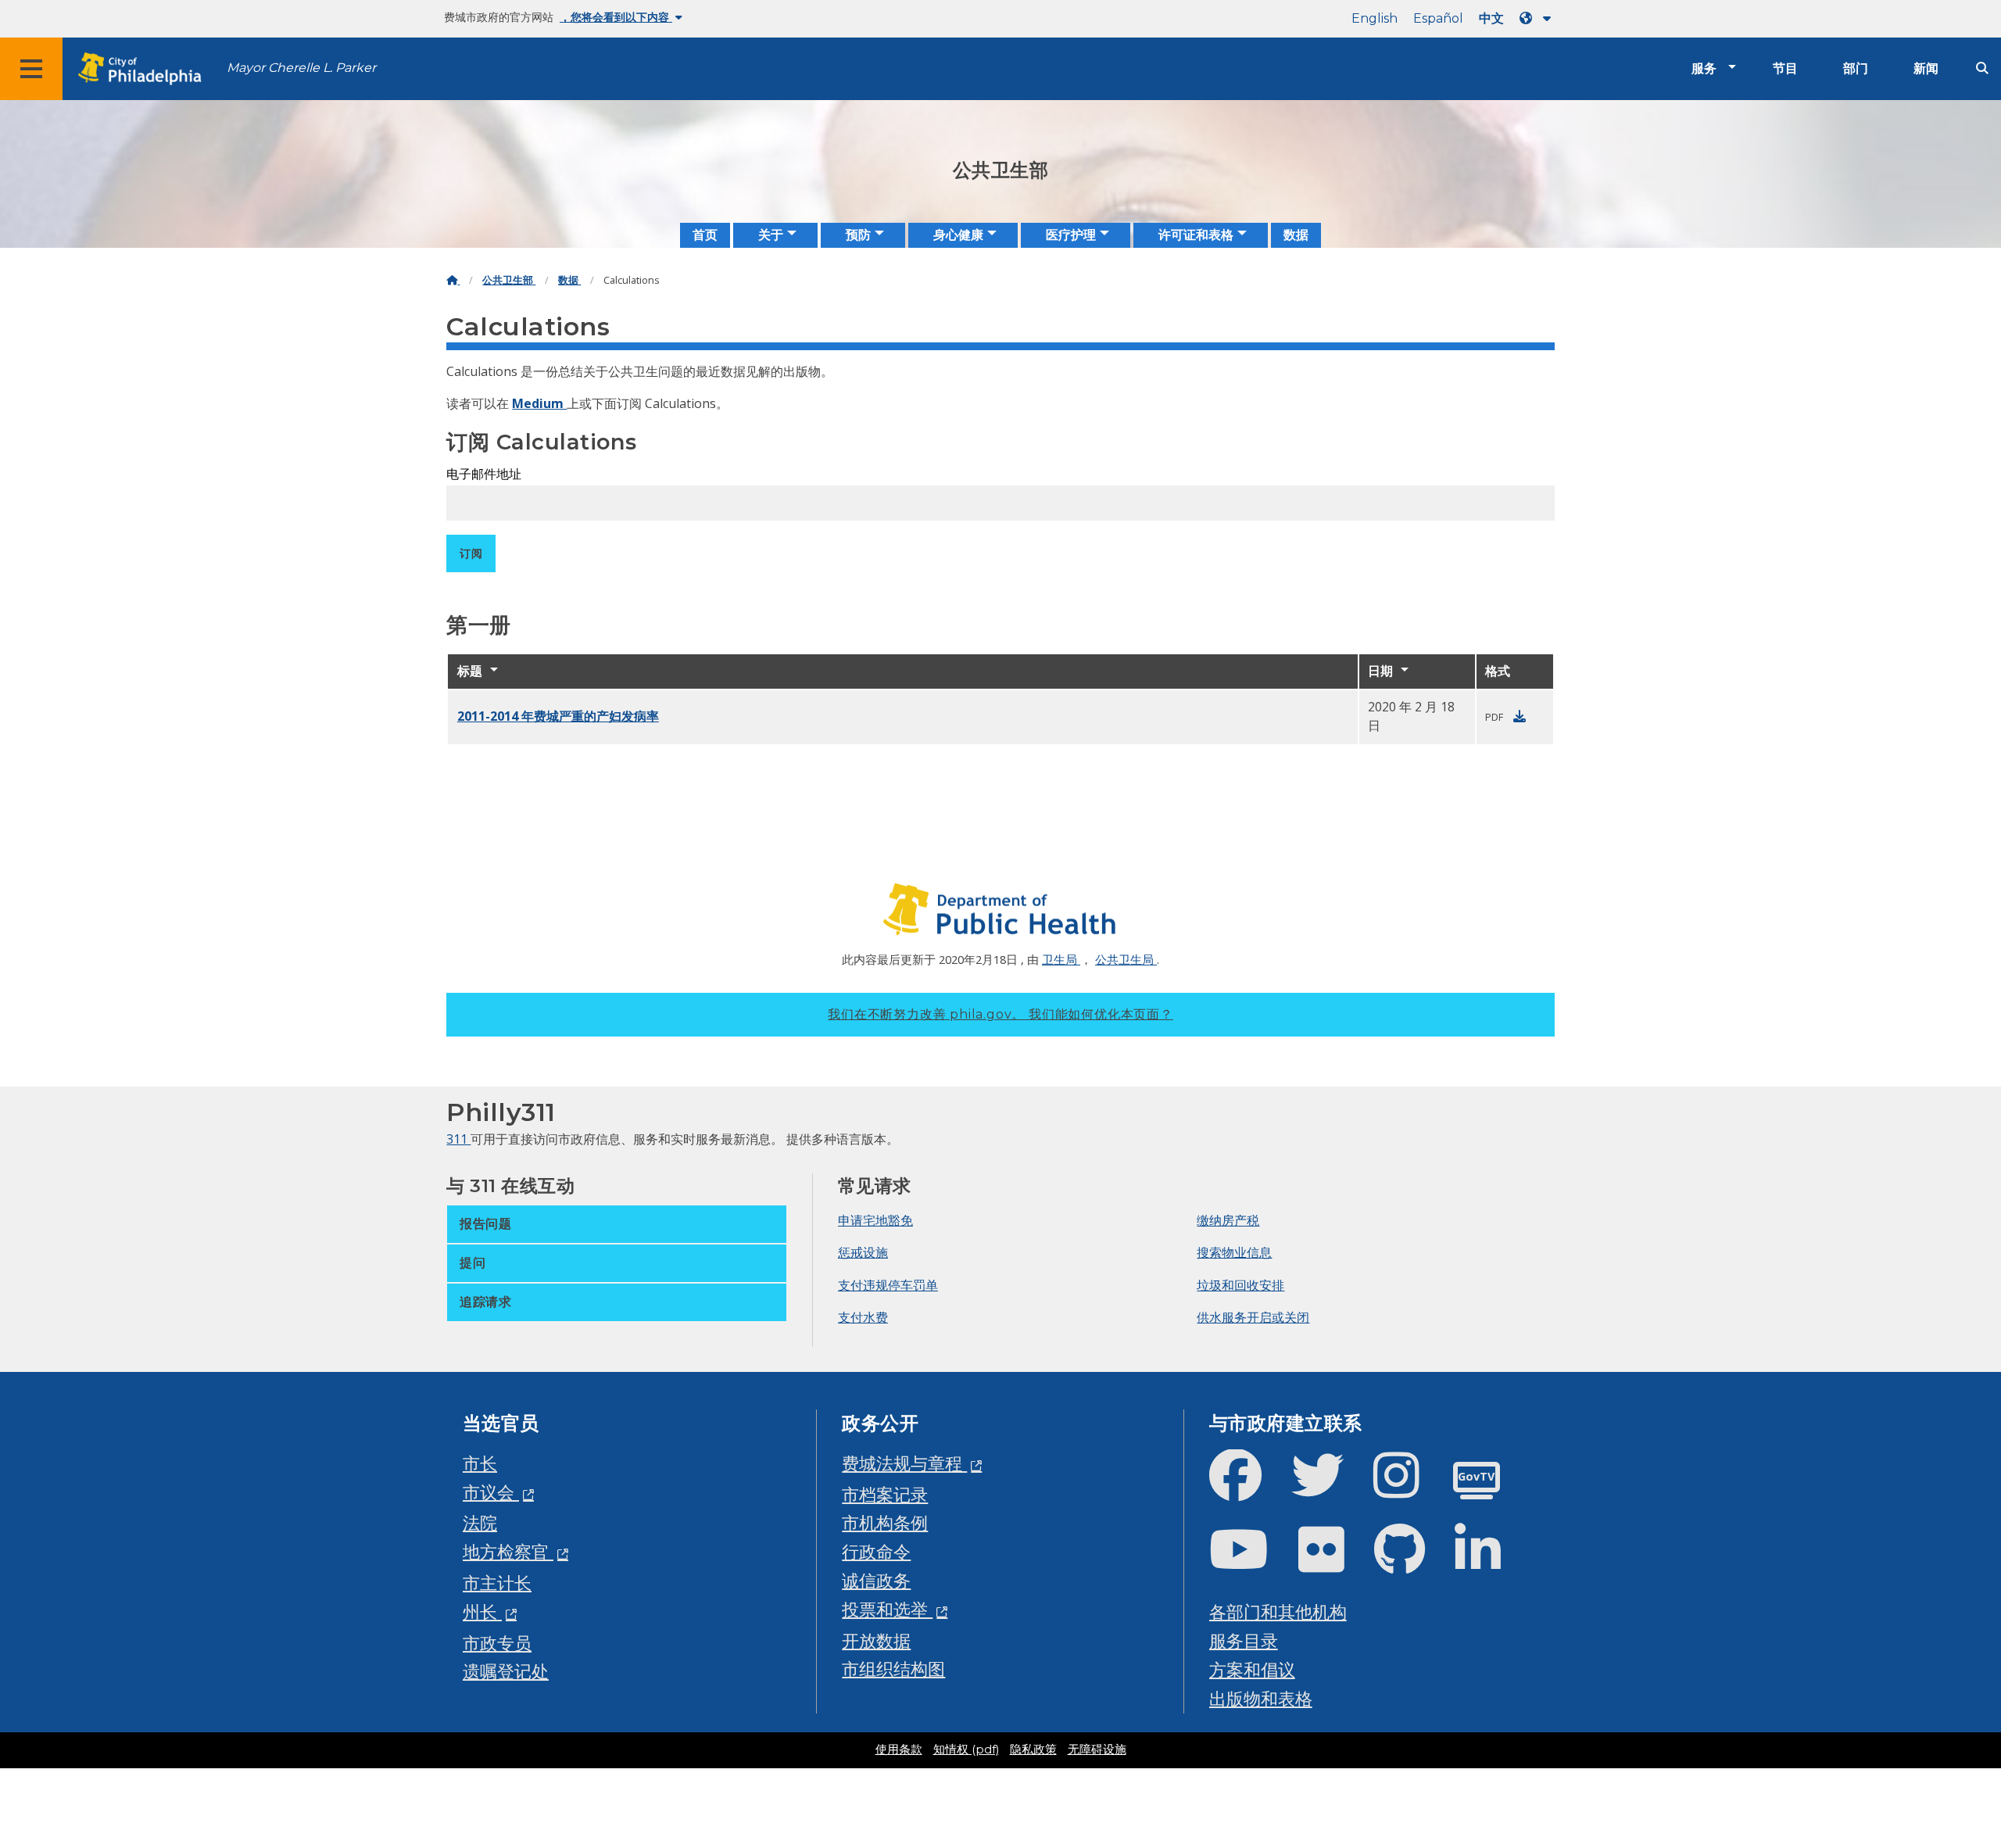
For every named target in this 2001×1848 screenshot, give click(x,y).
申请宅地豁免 (875, 1220)
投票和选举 (887, 1609)
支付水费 (863, 1317)
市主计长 (497, 1583)
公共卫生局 (1126, 959)
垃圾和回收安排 (1240, 1285)
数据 (569, 280)
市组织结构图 (893, 1669)
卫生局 (1061, 959)
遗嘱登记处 (506, 1671)
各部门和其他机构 (1278, 1612)
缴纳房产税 (1228, 1220)
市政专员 (497, 1643)
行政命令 (876, 1551)
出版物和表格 (1261, 1698)
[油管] (1251, 1562)
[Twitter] (1330, 1488)
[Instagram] (1409, 1488)
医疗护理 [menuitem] (1071, 235)
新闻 (1926, 68)
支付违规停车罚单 (888, 1285)
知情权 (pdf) (966, 1750)
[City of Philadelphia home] (145, 69)
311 (458, 1139)
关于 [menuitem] (771, 235)
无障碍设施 (1097, 1750)
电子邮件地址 (484, 474)
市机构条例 (885, 1522)
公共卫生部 (509, 280)
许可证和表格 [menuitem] (1196, 235)
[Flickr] (1334, 1562)
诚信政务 (876, 1580)
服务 (1704, 68)
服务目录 (1244, 1640)
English (1375, 18)
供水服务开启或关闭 (1253, 1317)
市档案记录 (885, 1494)
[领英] (1490, 1562)
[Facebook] (1248, 1488)
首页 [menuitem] (705, 235)
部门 (1856, 68)
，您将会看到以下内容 (616, 17)
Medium (539, 403)
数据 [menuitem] (1296, 235)
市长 (480, 1463)
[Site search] (1982, 68)
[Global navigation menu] (31, 69)
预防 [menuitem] (858, 235)
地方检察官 (508, 1551)
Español (1438, 18)
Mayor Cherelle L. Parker (301, 68)
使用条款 (899, 1750)
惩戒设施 (863, 1252)
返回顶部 (1936, 1746)
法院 (480, 1522)
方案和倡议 (1252, 1669)
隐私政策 (1033, 1750)
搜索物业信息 (1234, 1252)
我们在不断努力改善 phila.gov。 (1000, 1014)
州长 (482, 1612)
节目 (1785, 68)
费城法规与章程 (904, 1463)
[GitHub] (1412, 1562)
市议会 (491, 1492)
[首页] (453, 280)
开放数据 (876, 1640)
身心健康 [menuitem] (958, 235)
